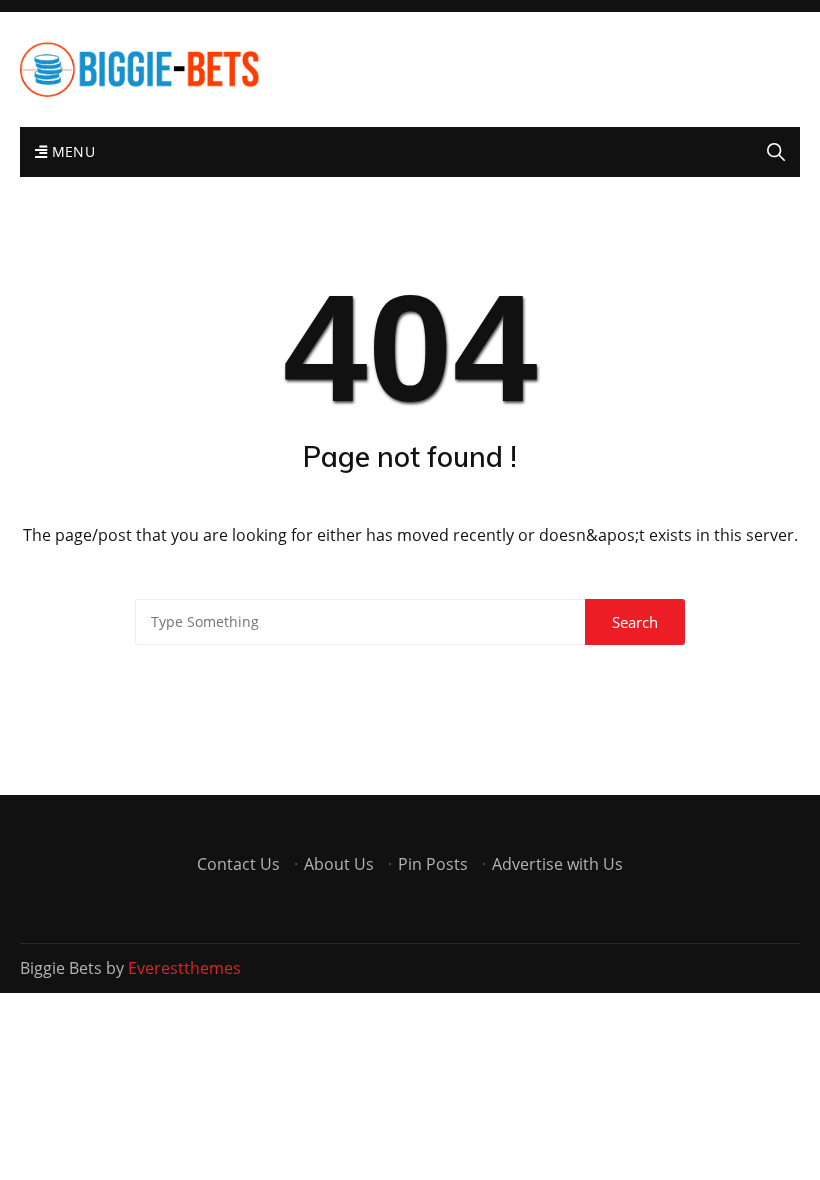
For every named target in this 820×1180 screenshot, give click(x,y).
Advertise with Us (557, 864)
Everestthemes (184, 968)
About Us (339, 864)
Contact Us (238, 864)
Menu (71, 151)
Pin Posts (433, 864)
